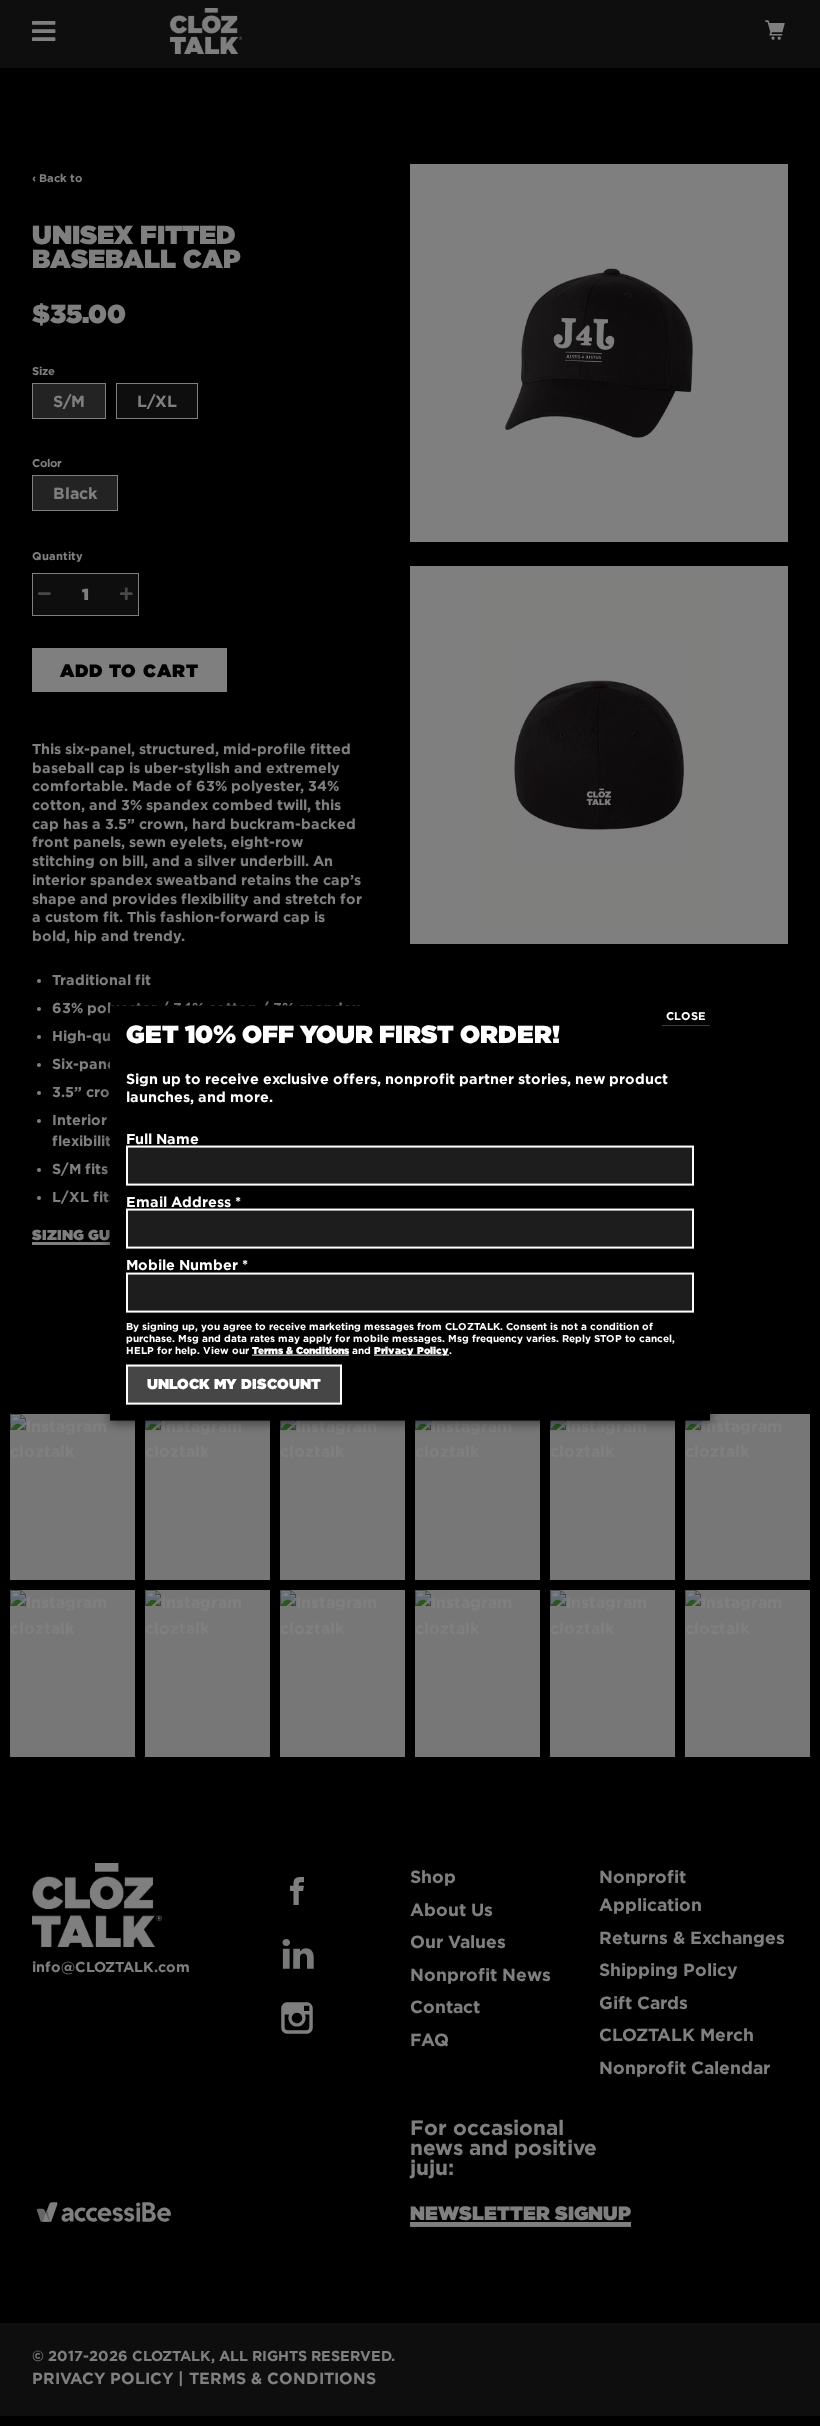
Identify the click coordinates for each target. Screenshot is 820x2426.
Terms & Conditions (300, 1349)
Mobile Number (187, 1264)
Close (686, 1016)
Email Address (183, 1201)
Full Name (162, 1138)
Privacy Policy (411, 1349)
